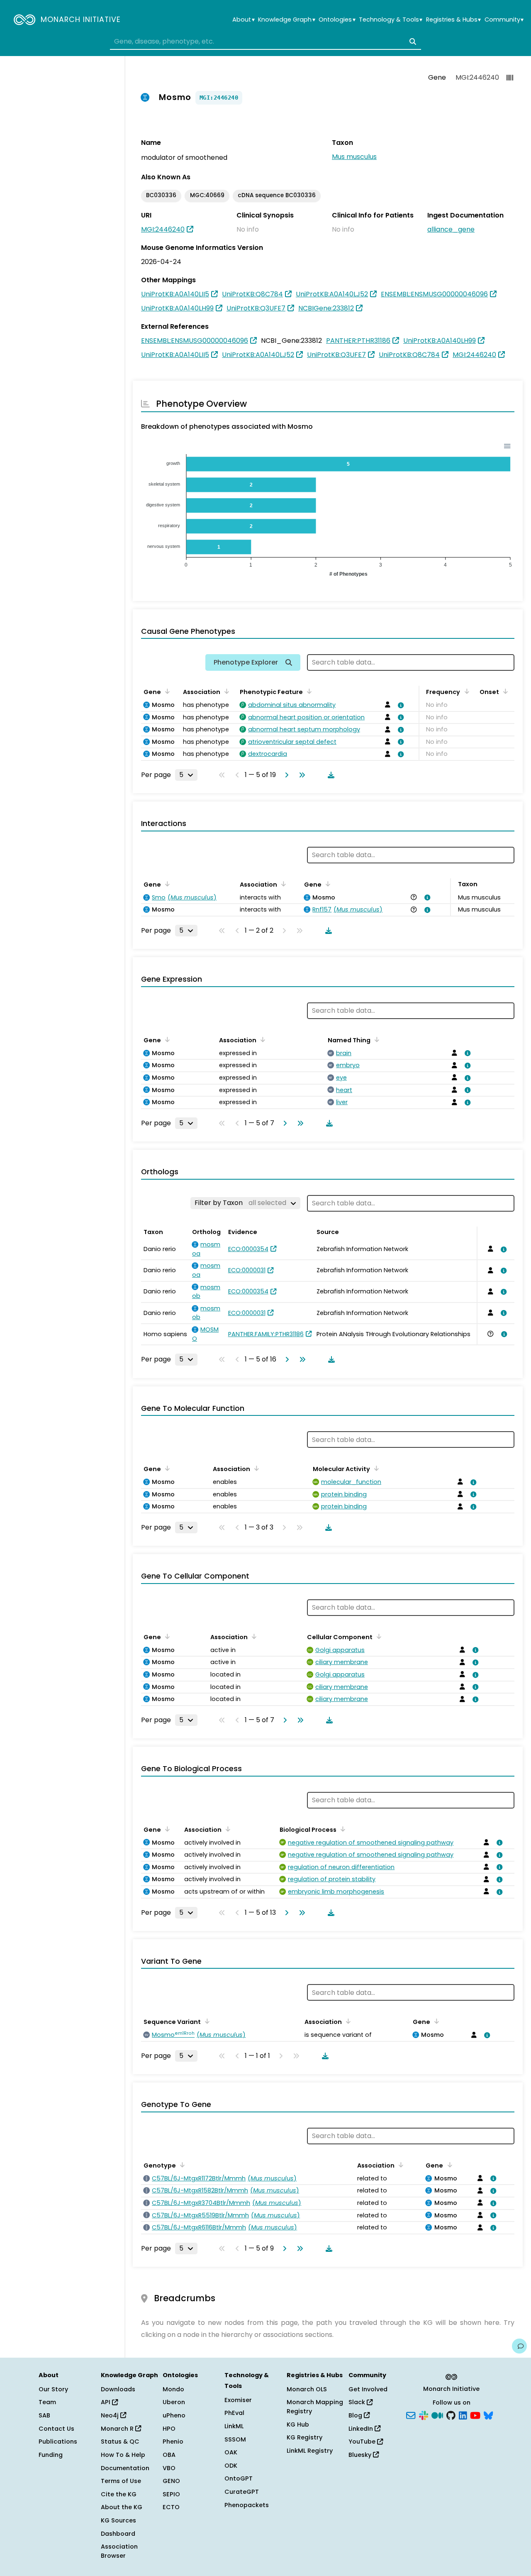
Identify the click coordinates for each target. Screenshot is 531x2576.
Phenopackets (247, 2505)
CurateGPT (242, 2492)
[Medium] (437, 2415)
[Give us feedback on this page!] (519, 2346)
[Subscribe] (411, 2415)
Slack (358, 2402)
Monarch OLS (307, 2389)
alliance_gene (451, 229)
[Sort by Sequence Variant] (206, 2021)
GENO (171, 2481)
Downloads (118, 2389)
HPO (169, 2429)
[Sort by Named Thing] (375, 1039)
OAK (231, 2452)
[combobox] (265, 42)
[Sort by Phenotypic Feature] (308, 691)
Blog (356, 2415)
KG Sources (118, 2520)
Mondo (173, 2389)
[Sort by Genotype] (181, 2165)
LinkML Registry (310, 2451)
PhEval (234, 2413)
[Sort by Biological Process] (341, 1829)
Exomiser (238, 2400)
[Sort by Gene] (166, 691)
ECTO (171, 2507)
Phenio (173, 2442)
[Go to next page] (285, 775)
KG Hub (298, 2424)
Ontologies (337, 20)
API (106, 2402)
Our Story (53, 2389)
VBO (169, 2468)
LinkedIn (362, 2429)
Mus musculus (354, 157)
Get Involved (368, 2389)
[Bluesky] (488, 2415)
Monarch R (118, 2429)
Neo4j (111, 2415)
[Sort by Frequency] (465, 691)
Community (504, 20)
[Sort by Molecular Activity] (375, 1468)
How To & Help (123, 2455)
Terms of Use (121, 2481)
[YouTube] (475, 2415)
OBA (169, 2455)
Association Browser (119, 2551)
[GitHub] (451, 2415)
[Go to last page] (300, 775)
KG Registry (304, 2437)
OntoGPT (239, 2478)
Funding (51, 2455)
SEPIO (171, 2494)
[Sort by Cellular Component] (378, 1636)
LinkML (234, 2426)
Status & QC (120, 2442)
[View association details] (399, 705)
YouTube (363, 2442)
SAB (44, 2415)
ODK (231, 2466)
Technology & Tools (391, 20)
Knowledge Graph (286, 20)
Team (47, 2402)
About (243, 20)
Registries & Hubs (453, 20)
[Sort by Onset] (504, 691)
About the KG (122, 2507)
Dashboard (118, 2534)
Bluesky (361, 2455)
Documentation (125, 2468)
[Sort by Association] (225, 691)
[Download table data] (329, 775)
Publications (58, 2442)
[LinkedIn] (463, 2415)
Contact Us (56, 2429)
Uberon (174, 2402)
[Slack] (424, 2415)
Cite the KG (119, 2494)
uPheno (174, 2415)
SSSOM (235, 2439)
